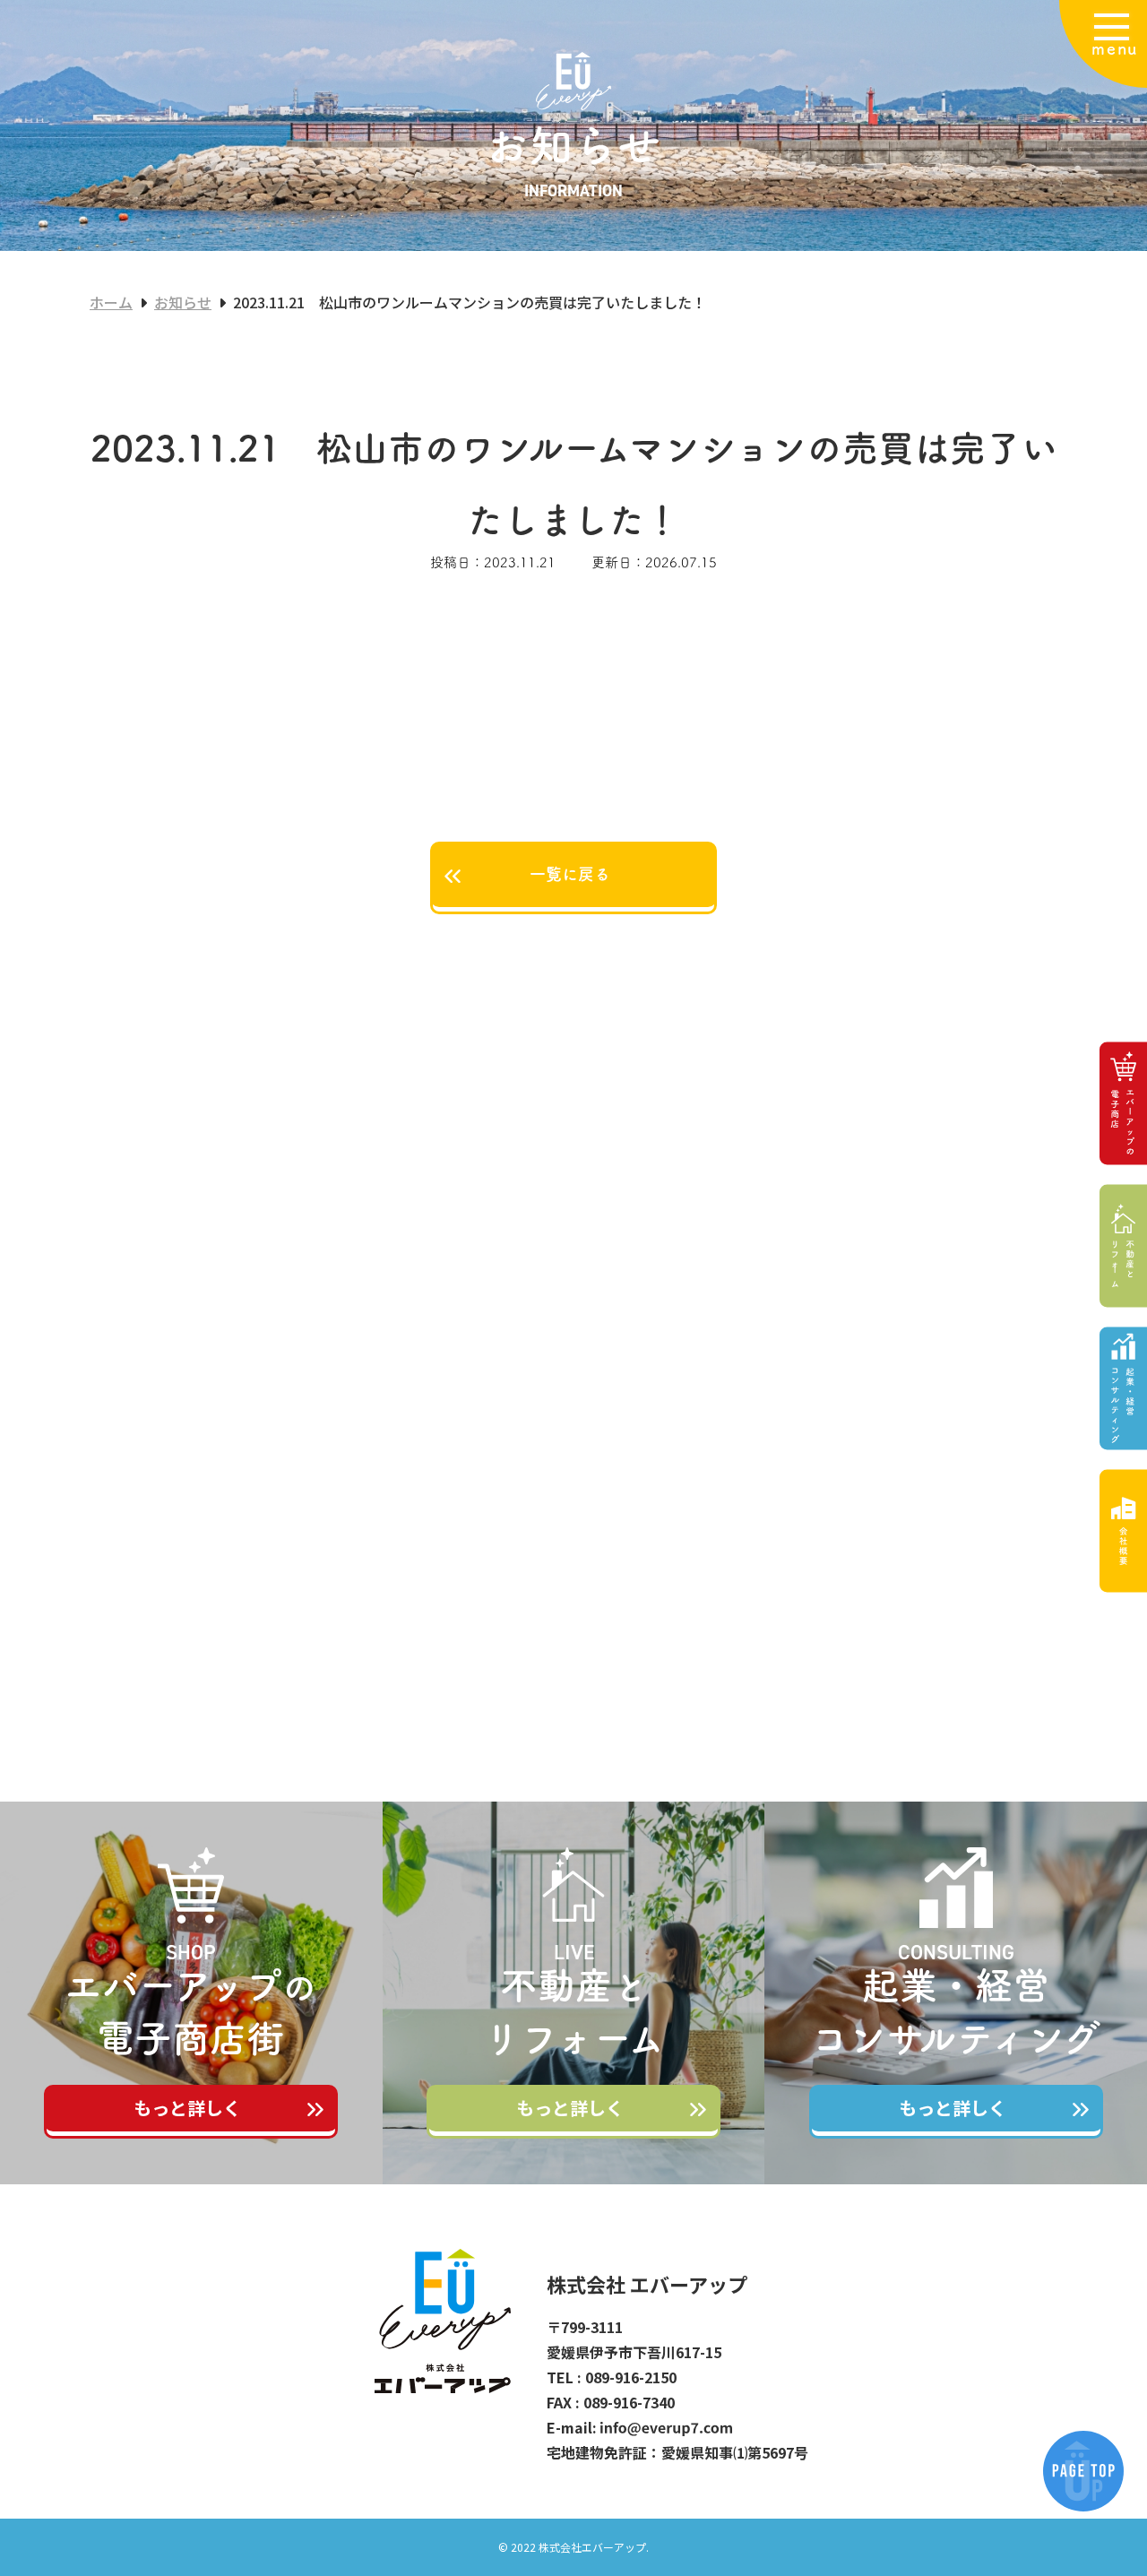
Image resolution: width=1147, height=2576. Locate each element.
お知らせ (183, 302)
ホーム (111, 302)
